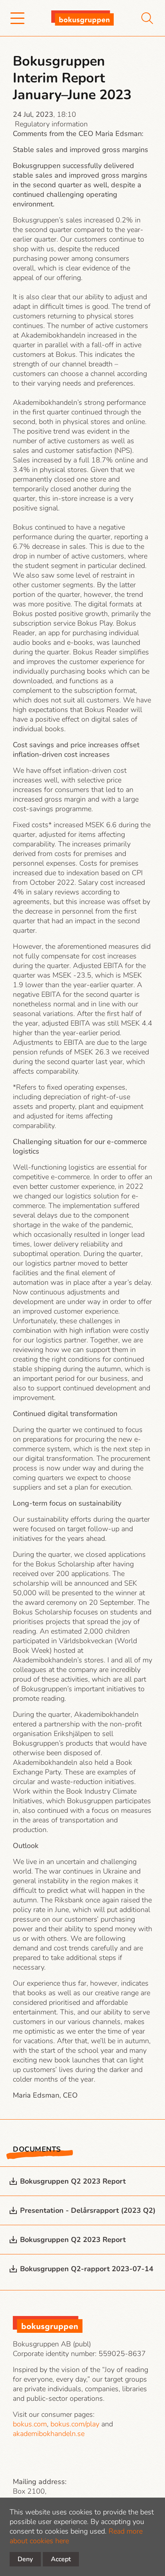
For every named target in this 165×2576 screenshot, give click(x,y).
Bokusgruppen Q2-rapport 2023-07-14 (87, 2269)
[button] (17, 18)
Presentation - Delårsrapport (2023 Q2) (88, 2210)
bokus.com (30, 2424)
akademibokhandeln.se (49, 2434)
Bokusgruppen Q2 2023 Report (73, 2181)
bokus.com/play (75, 2424)
